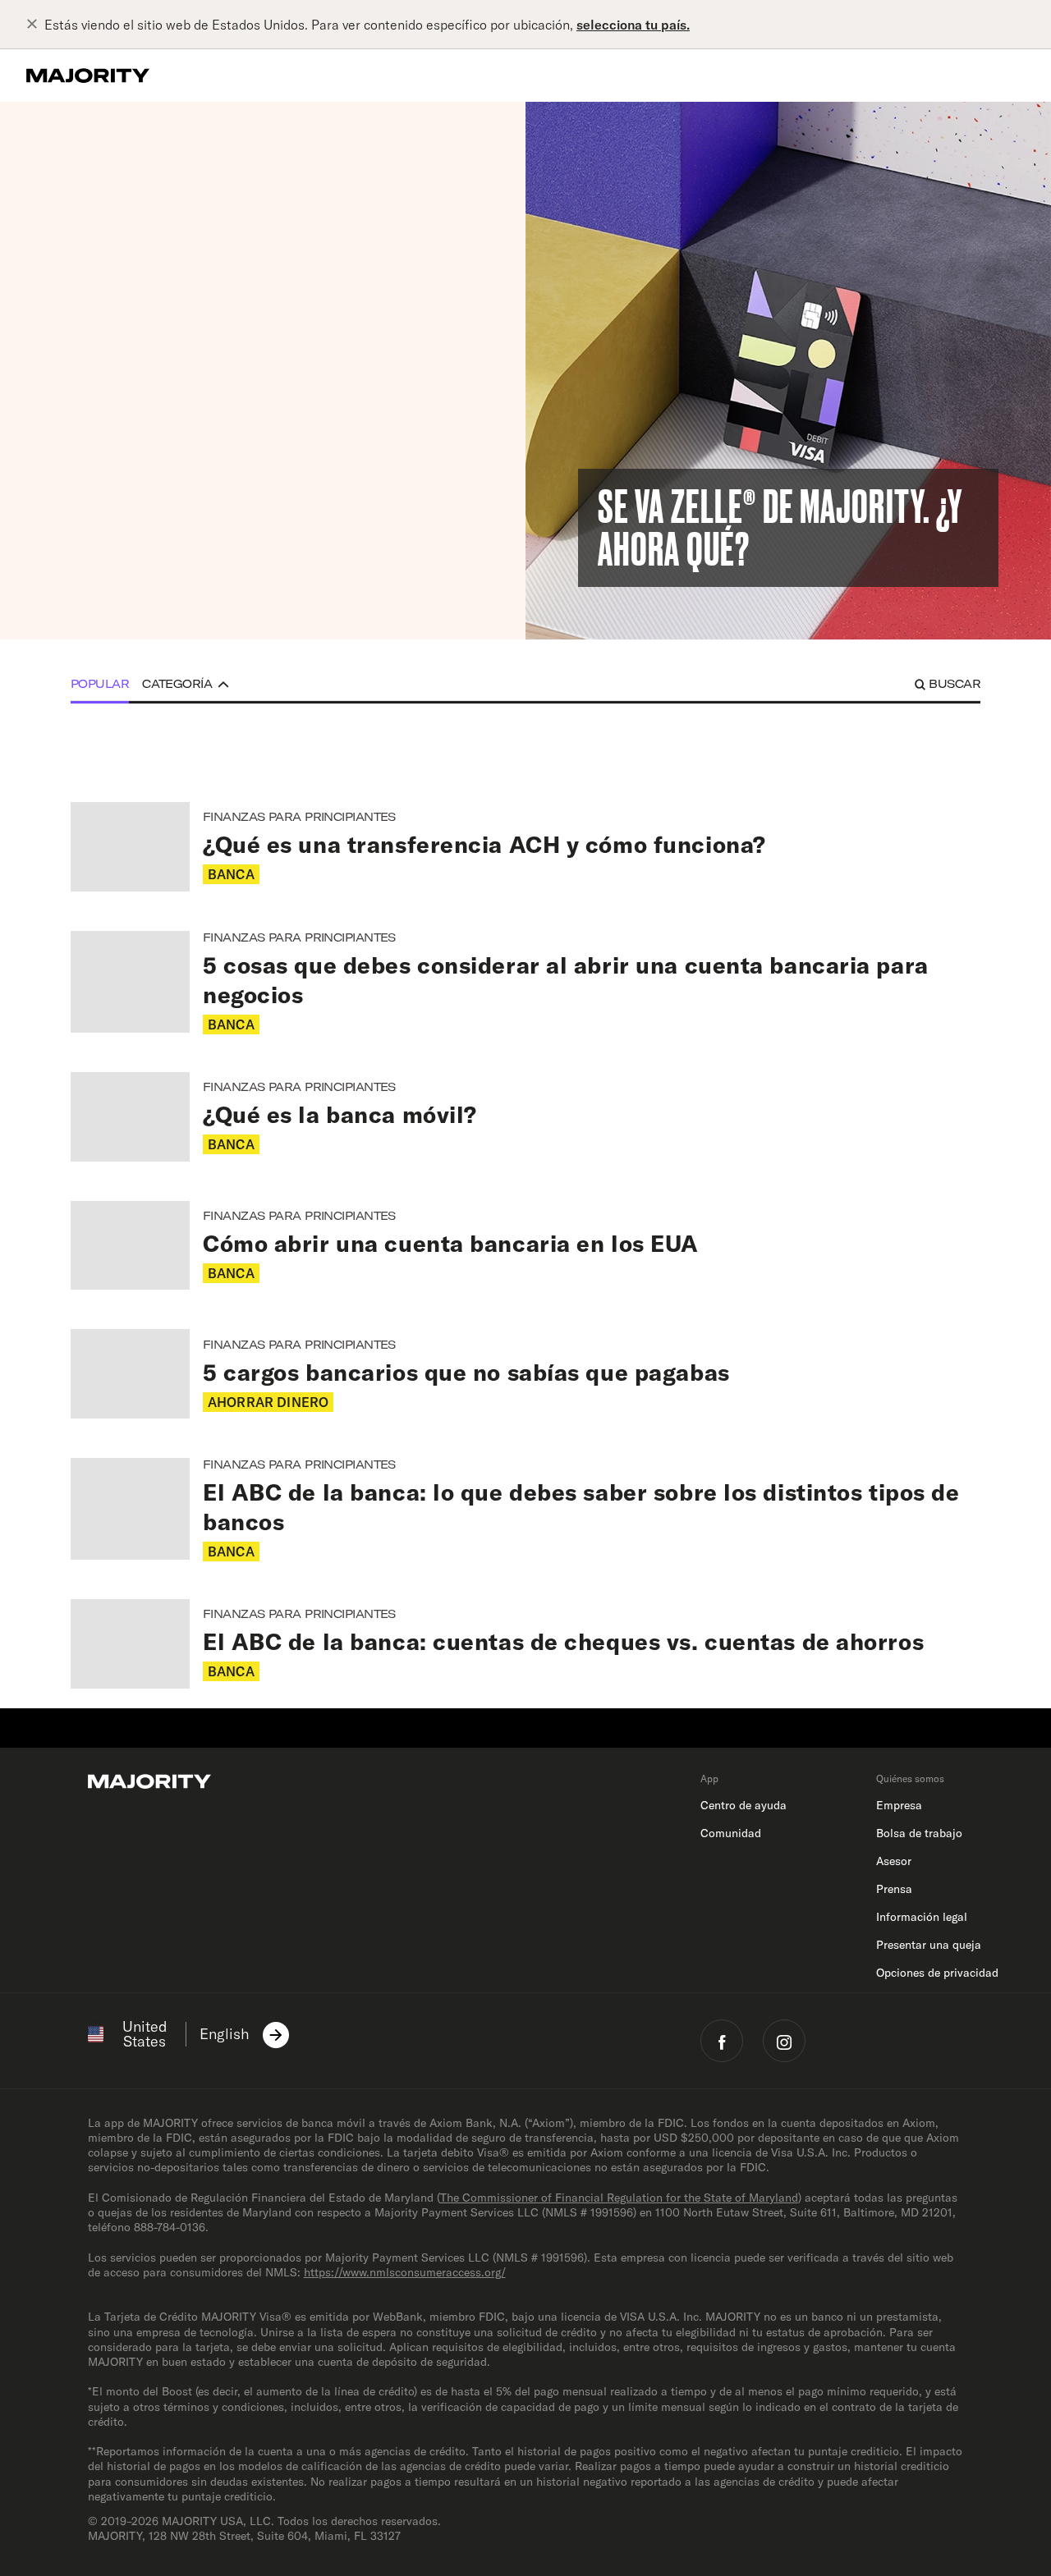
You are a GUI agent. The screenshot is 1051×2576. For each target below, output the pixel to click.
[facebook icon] (722, 2041)
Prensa (894, 1889)
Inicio (75, 135)
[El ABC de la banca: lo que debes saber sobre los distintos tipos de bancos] (525, 1509)
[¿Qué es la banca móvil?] (525, 1117)
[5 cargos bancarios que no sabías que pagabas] (525, 1374)
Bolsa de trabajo (919, 1833)
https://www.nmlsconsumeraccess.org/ (405, 2272)
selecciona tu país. (633, 25)
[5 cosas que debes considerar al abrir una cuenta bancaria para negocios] (525, 982)
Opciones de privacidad (937, 1973)
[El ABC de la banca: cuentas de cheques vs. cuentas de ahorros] (525, 1644)
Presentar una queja (929, 1945)
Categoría (177, 684)
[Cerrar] (35, 25)
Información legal (922, 1917)
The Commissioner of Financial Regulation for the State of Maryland (619, 2198)
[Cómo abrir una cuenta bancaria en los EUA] (525, 1246)
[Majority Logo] (88, 76)
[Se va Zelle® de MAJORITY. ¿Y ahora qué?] (788, 371)
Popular (100, 684)
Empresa (899, 1805)
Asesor (894, 1861)
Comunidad (731, 1833)
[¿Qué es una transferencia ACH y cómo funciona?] (525, 847)
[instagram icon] (784, 2041)
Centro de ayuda (744, 1805)
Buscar (955, 684)
